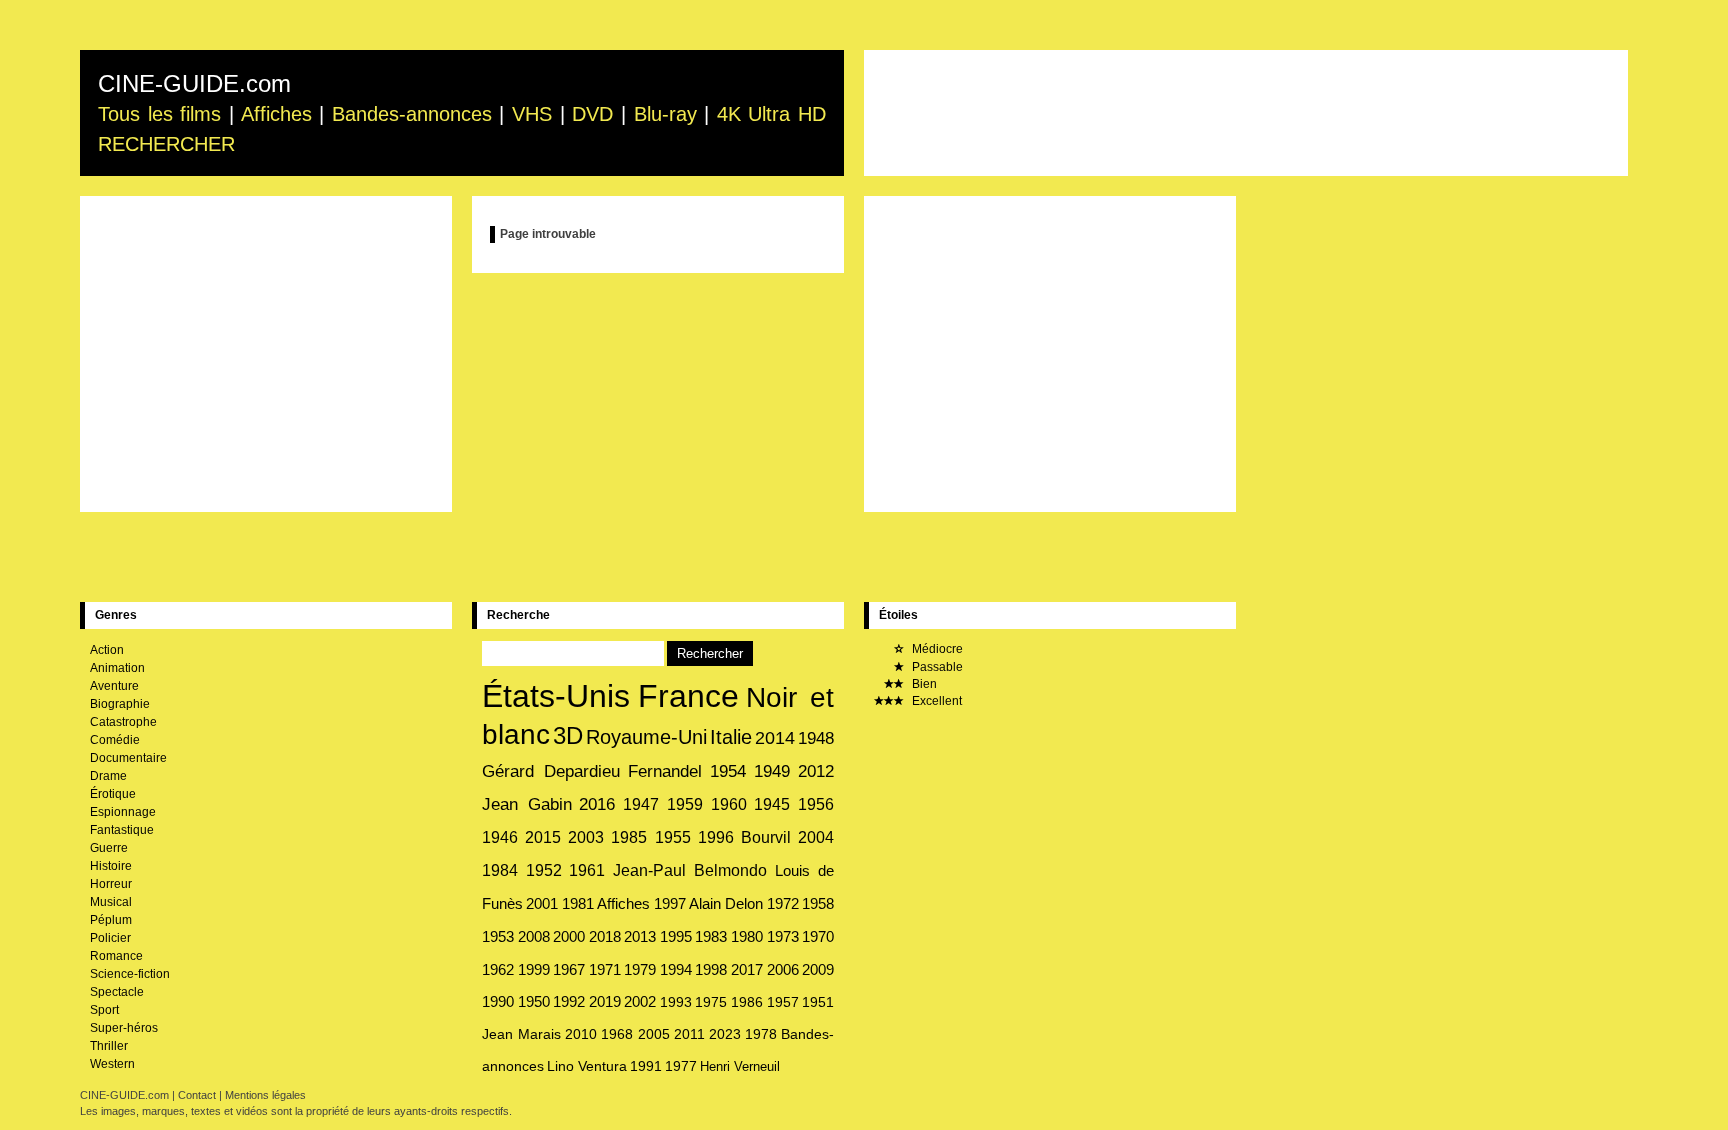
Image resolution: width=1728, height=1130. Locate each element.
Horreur (111, 884)
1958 (818, 903)
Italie (731, 737)
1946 (500, 837)
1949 (772, 771)
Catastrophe (123, 722)
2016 (597, 804)
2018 (605, 936)
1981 (578, 903)
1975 (711, 1002)
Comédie (115, 740)
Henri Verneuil (740, 1066)
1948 (816, 738)
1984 (500, 870)
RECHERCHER (166, 144)
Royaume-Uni (646, 737)
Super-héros (124, 1028)
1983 (711, 936)
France (688, 696)
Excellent (935, 701)
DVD (592, 114)
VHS (532, 114)
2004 (816, 837)
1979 (640, 970)
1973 (783, 936)
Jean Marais (521, 1034)
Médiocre (936, 649)
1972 (783, 903)
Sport (104, 1010)
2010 (581, 1034)
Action (107, 650)
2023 (725, 1034)
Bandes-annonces (412, 114)
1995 (676, 936)
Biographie (120, 704)
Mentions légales (265, 1095)
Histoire (111, 866)
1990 (498, 1002)
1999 (534, 969)
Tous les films (159, 114)
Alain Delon (726, 903)
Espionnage (123, 812)
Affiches (276, 114)
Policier (110, 938)
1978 (761, 1034)
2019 (605, 1002)
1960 (729, 804)
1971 (605, 970)
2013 (640, 936)
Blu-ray (665, 114)
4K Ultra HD (771, 114)
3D (568, 735)
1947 (641, 804)
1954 (728, 771)
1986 (747, 1002)
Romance (116, 956)
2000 (569, 936)
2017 (747, 970)
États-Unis (556, 696)
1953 (498, 936)
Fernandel (665, 771)
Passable (936, 667)
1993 (676, 1002)
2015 (543, 837)
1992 (569, 1002)
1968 (617, 1034)
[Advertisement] (1246, 113)
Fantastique (122, 830)
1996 (716, 837)
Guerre (109, 848)
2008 (534, 936)
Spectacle (117, 992)
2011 (689, 1034)
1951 (818, 1002)
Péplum (111, 920)
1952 (544, 870)
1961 (587, 870)
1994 (676, 970)
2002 (640, 1002)
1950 (534, 1002)
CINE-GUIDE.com (194, 83)
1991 (646, 1066)
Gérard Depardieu (551, 771)
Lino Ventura (587, 1066)
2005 (654, 1034)
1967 (569, 970)
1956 (816, 804)
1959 (685, 804)
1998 (711, 970)
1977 (681, 1066)
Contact (197, 1095)
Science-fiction (130, 974)
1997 (670, 903)
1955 (673, 837)
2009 (818, 970)
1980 (747, 936)
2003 (586, 837)
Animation (117, 668)
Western (112, 1064)
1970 (818, 936)
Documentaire (128, 758)
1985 (629, 837)
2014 (775, 738)
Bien (923, 684)
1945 (772, 804)
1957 (783, 1002)
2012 (816, 771)
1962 (498, 969)
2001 (542, 903)
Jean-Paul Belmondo (690, 870)
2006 (783, 970)
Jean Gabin (527, 804)
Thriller (109, 1046)
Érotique (113, 794)
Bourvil (766, 837)
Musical (111, 902)
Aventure (114, 686)
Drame (108, 776)
